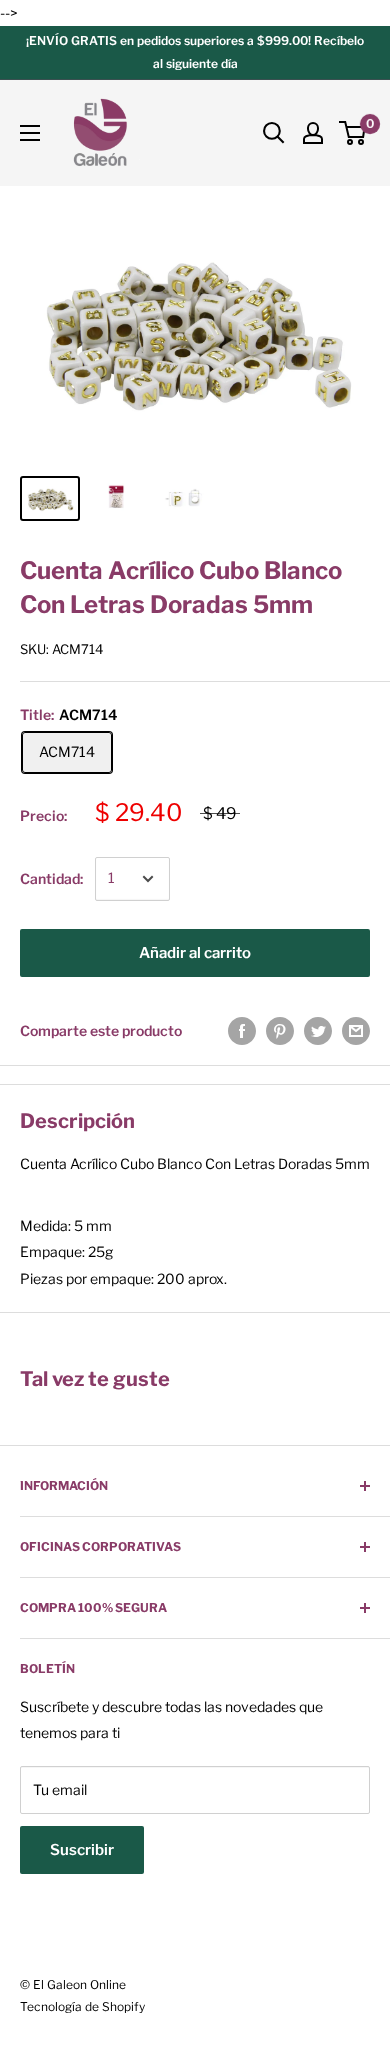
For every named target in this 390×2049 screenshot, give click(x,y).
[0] (353, 133)
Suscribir (82, 1850)
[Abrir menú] (30, 133)
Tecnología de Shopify (82, 2006)
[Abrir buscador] (274, 133)
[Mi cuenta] (313, 133)
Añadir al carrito (195, 953)
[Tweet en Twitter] (318, 1031)
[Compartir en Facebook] (242, 1031)
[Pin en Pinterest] (280, 1031)
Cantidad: (51, 878)
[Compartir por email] (356, 1031)
